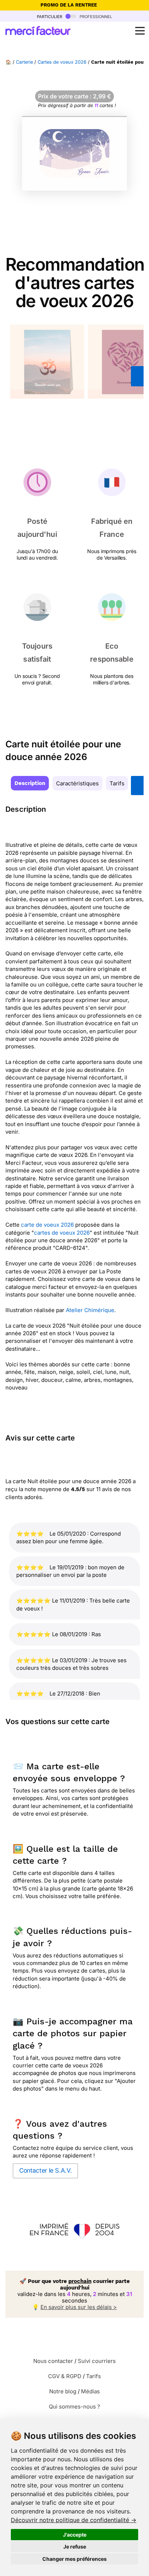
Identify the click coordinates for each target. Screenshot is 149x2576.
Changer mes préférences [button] (74, 2559)
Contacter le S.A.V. (45, 2170)
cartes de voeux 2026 (62, 1233)
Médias (90, 2391)
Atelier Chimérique (90, 1310)
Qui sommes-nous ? (74, 2407)
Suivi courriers (97, 2361)
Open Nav (140, 31)
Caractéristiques (77, 783)
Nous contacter (53, 2361)
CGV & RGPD (65, 2376)
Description (30, 783)
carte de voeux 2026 (48, 1225)
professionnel (95, 16)
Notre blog (63, 2391)
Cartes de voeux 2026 (62, 62)
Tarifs (117, 783)
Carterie (24, 62)
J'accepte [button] (75, 2535)
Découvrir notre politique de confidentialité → (74, 2520)
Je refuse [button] (75, 2547)
